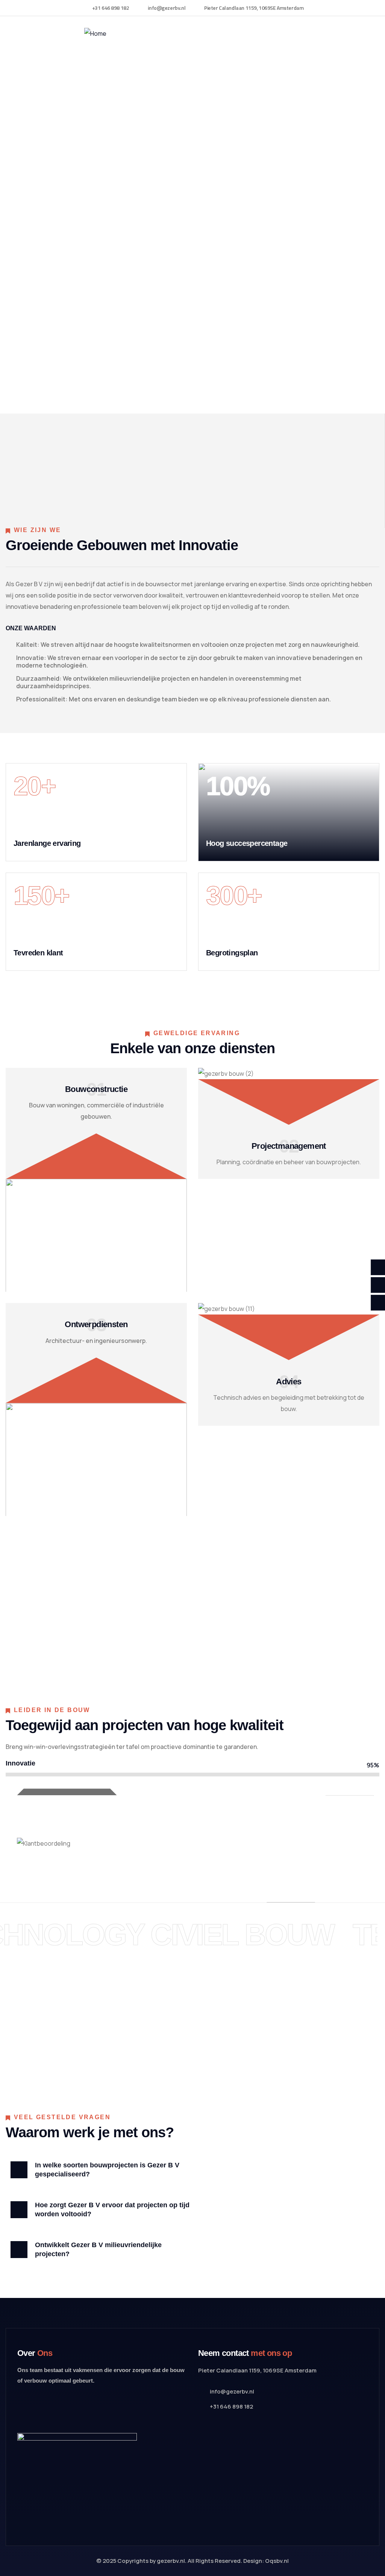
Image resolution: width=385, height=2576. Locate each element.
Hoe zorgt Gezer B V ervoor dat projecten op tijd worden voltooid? (112, 2210)
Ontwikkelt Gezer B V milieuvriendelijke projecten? (98, 2249)
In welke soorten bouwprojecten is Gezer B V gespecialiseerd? (107, 2170)
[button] (106, 2170)
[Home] (95, 33)
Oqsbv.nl (277, 2561)
